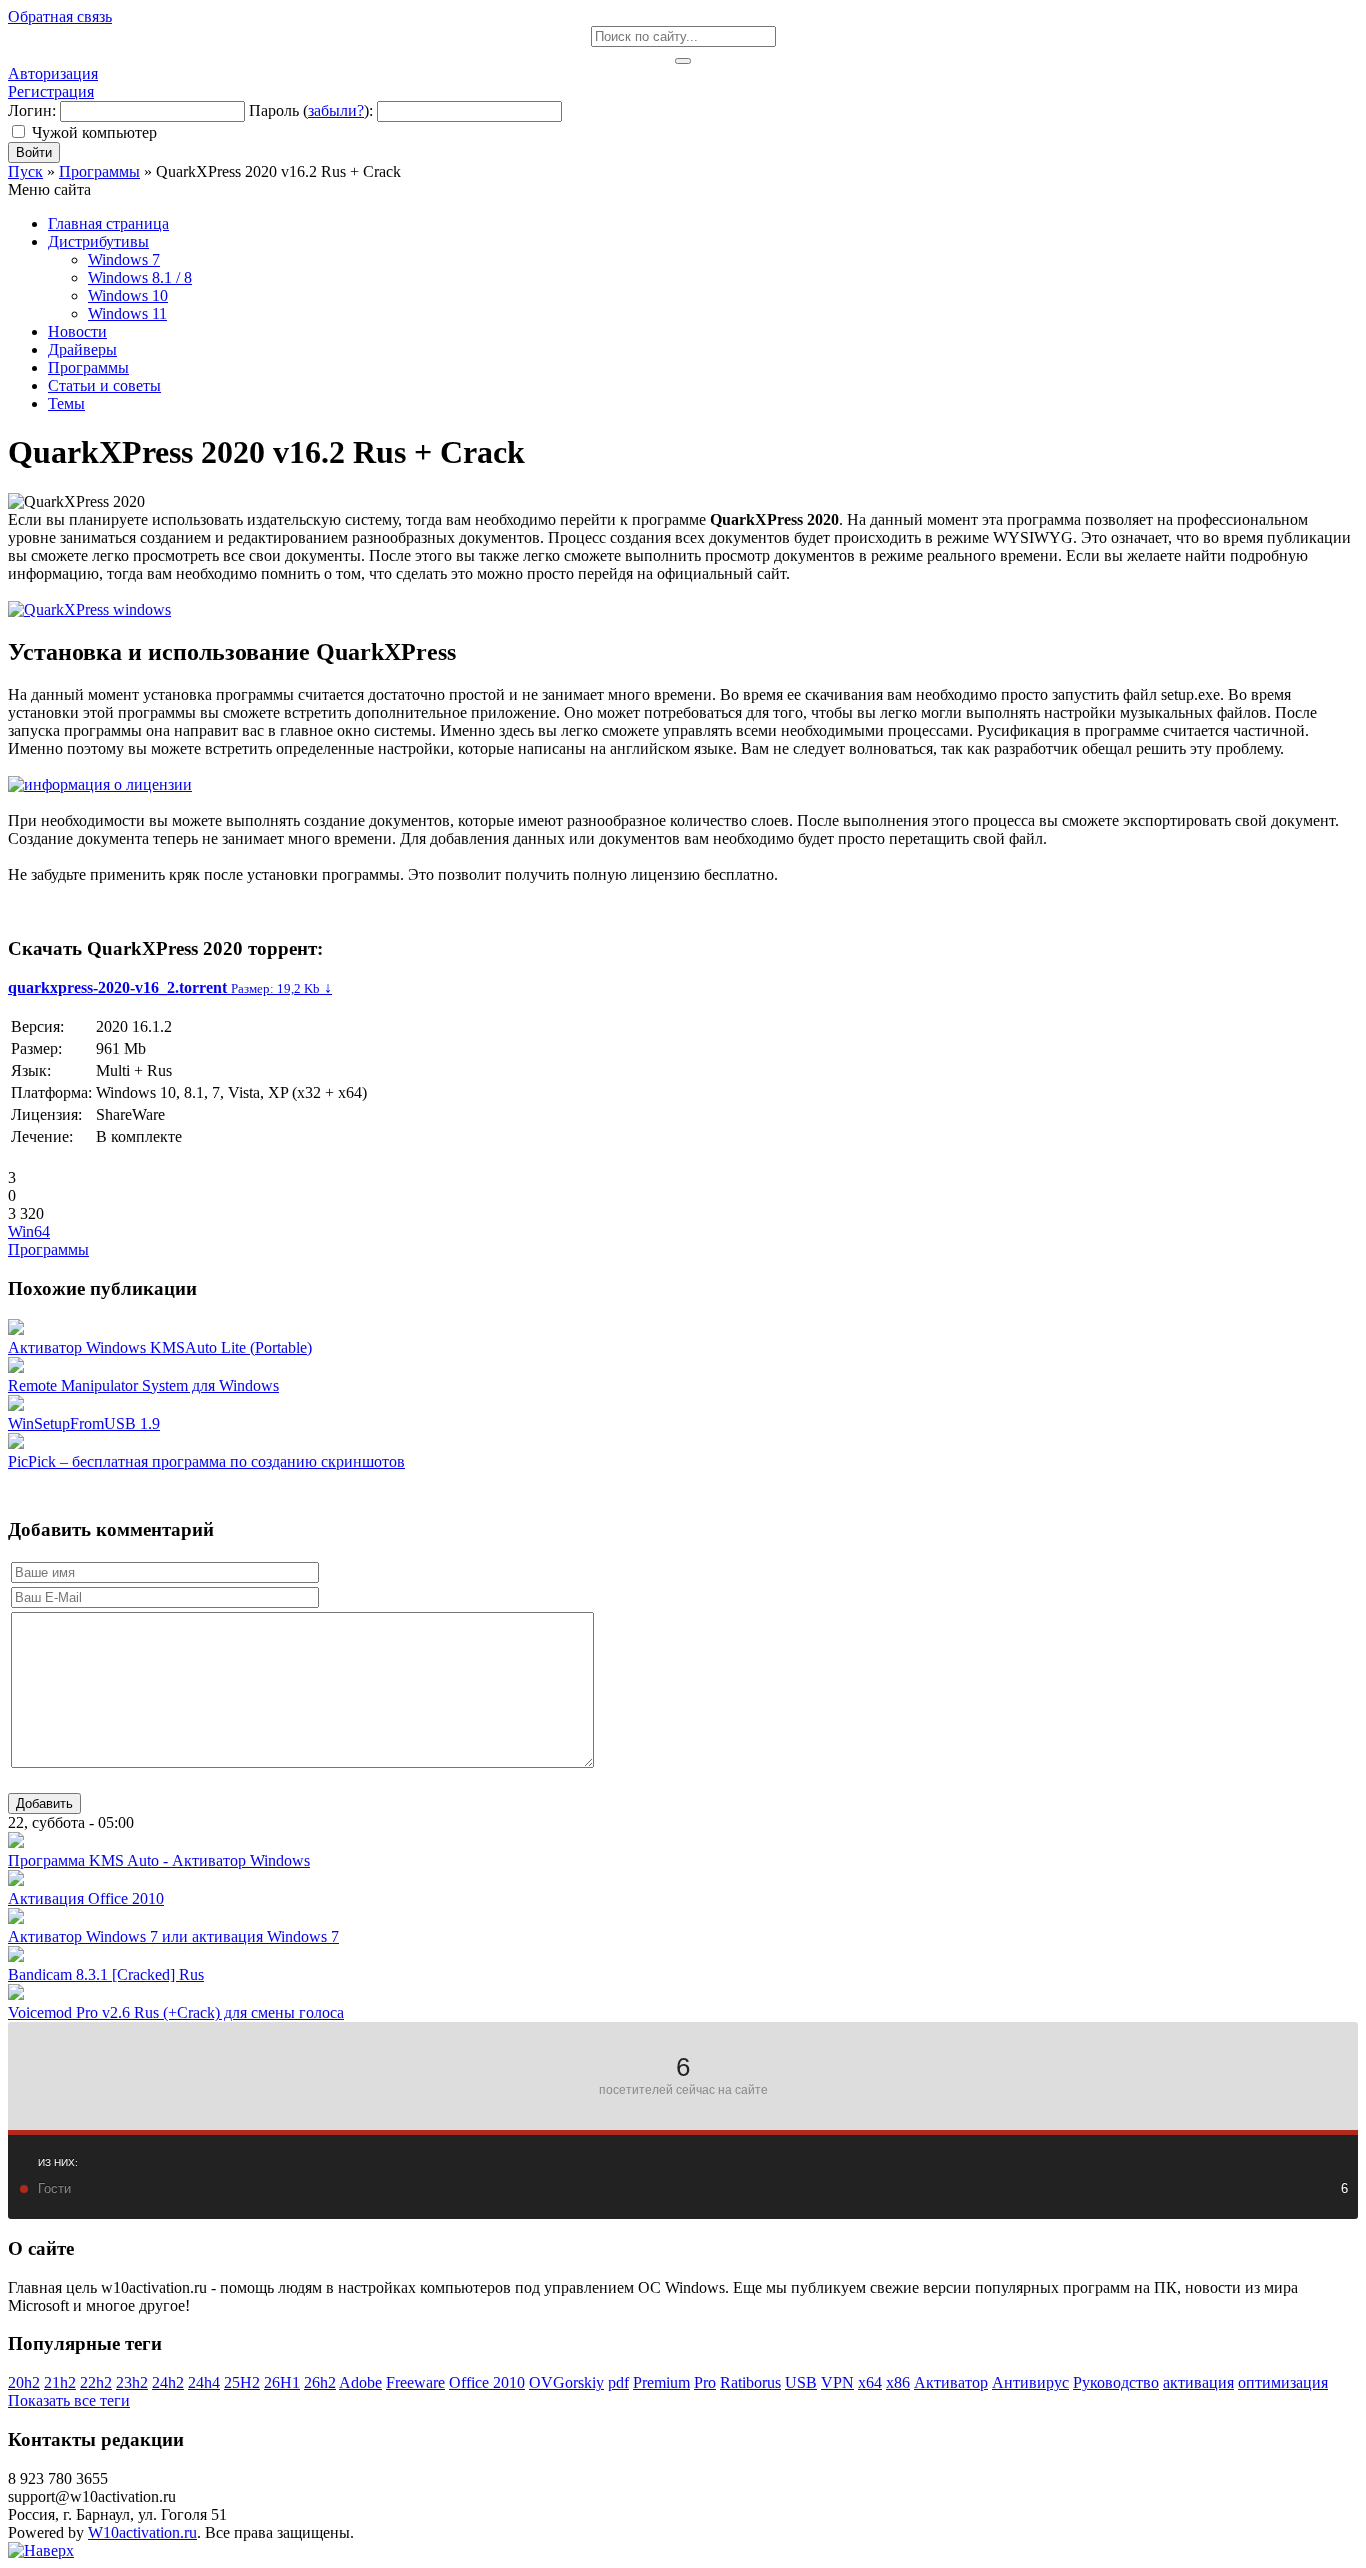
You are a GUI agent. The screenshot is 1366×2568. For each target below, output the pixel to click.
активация (1198, 2382)
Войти (34, 152)
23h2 (132, 2382)
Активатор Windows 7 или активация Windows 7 (173, 1936)
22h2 (96, 2382)
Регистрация (51, 91)
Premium (661, 2382)
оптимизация (1283, 2382)
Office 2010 (487, 2382)
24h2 (168, 2382)
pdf (618, 2382)
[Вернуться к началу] (41, 2550)
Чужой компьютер (94, 132)
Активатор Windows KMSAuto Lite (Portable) (160, 1347)
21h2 (60, 2382)
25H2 (242, 2382)
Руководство (1116, 2382)
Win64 (29, 1231)
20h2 (24, 2382)
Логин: (32, 110)
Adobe (360, 2382)
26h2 (320, 2382)
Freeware (415, 2382)
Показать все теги (69, 2400)
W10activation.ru (142, 2532)
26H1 (282, 2382)
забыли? (336, 110)
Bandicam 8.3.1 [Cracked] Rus (106, 1974)
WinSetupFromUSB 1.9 (84, 1423)
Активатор (951, 2382)
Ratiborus (750, 2382)
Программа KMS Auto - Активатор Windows (159, 1860)
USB (801, 2382)
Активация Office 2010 (86, 1898)
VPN (837, 2382)
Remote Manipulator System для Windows (143, 1385)
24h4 (204, 2382)
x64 (870, 2382)
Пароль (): (311, 110)
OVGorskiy (566, 2382)
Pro (705, 2382)
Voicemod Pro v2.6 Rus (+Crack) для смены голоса (176, 2012)
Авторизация (53, 73)
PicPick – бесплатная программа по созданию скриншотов (206, 1461)
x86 (898, 2382)
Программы (48, 1249)
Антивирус (1030, 2382)
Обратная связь (60, 16)
